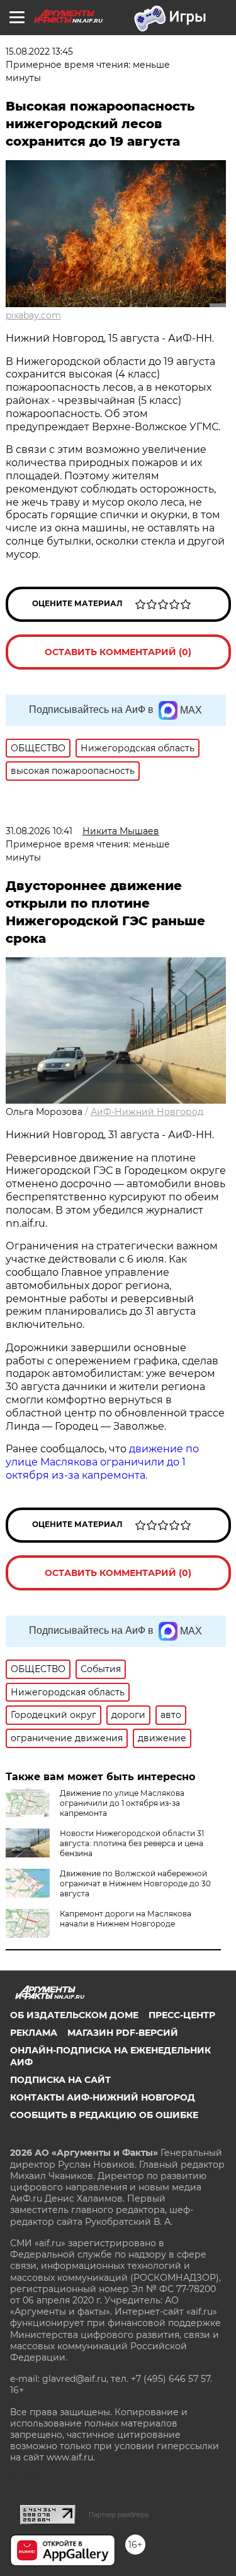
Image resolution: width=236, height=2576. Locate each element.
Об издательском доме (74, 2015)
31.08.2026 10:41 (39, 831)
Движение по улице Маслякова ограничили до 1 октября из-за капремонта (122, 1803)
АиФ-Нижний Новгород (147, 1112)
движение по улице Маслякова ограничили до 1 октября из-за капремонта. (102, 1462)
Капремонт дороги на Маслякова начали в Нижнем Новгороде (126, 1919)
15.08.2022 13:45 (39, 52)
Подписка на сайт (60, 2080)
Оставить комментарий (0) (118, 652)
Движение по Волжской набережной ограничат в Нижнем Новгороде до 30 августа (135, 1883)
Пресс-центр (182, 2015)
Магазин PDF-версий (123, 2033)
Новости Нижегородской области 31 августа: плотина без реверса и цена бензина (132, 1843)
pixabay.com (33, 315)
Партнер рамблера (119, 2514)
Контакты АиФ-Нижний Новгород (103, 2097)
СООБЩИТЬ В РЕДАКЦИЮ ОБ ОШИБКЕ (104, 2115)
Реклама (34, 2033)
